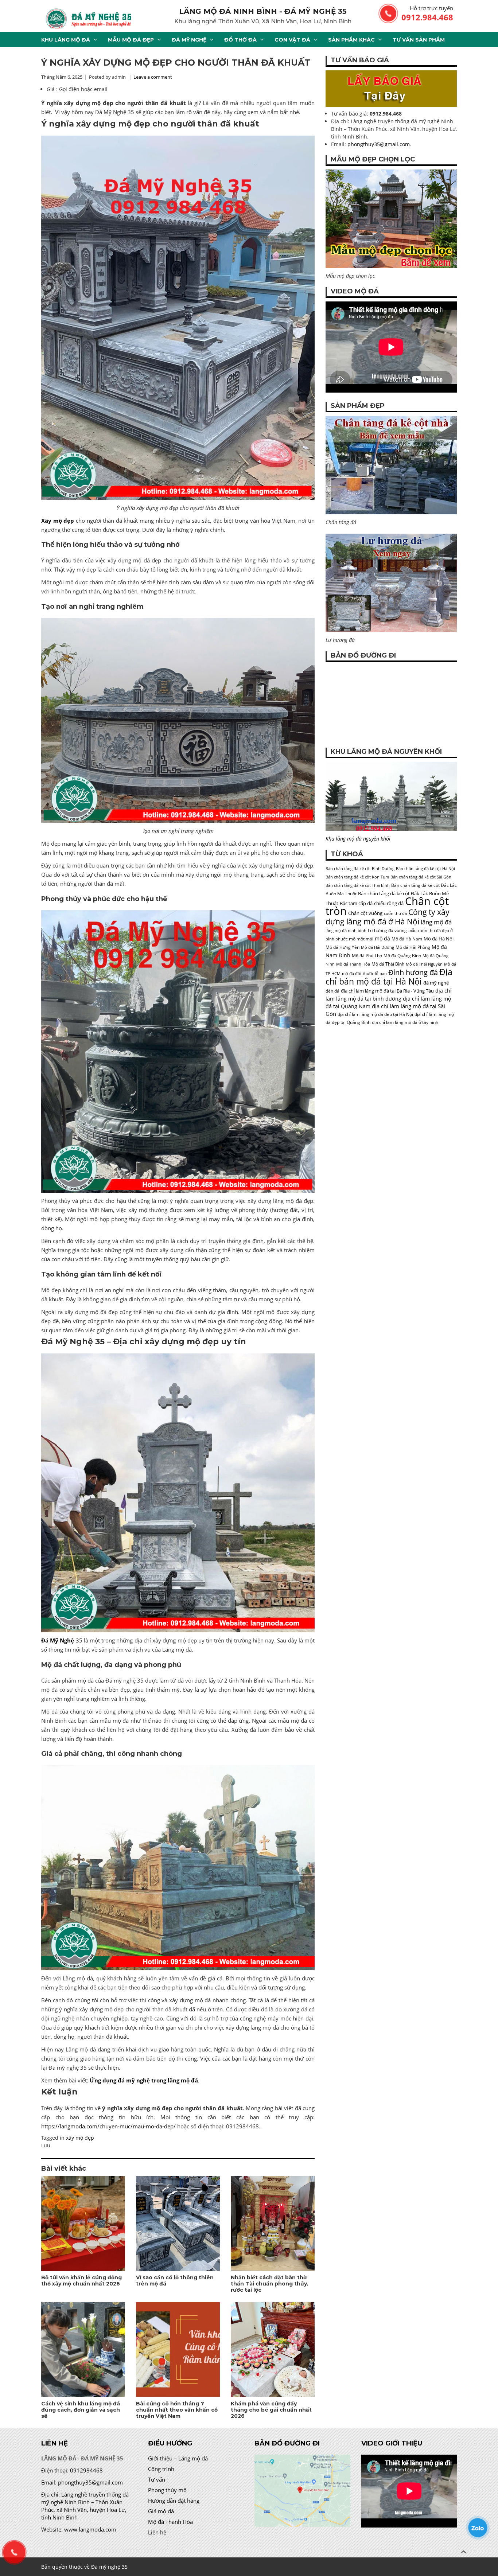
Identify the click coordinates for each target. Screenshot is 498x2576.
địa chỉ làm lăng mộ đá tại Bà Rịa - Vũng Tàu (387, 991)
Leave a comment (153, 77)
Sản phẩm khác (351, 40)
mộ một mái (361, 939)
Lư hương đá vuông (387, 930)
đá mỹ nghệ (436, 983)
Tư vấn (157, 2479)
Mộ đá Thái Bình (388, 964)
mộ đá (382, 938)
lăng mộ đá (436, 922)
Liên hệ (157, 2532)
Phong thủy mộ (167, 2490)
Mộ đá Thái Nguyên (424, 964)
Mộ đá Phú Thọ (367, 956)
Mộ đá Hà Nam (407, 939)
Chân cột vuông (365, 913)
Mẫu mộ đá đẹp (131, 40)
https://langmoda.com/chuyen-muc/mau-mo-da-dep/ (108, 2126)
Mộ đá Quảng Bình (402, 956)
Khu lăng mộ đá (66, 40)
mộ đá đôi (352, 974)
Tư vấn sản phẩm (419, 40)
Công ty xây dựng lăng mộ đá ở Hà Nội (388, 917)
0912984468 (86, 2470)
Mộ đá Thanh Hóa (353, 964)
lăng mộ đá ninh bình (346, 931)
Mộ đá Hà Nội (439, 939)
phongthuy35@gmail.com (379, 144)
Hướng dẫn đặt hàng (174, 2501)
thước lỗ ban (375, 974)
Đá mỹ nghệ (189, 40)
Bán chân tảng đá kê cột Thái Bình (358, 885)
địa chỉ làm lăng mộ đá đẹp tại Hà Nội (375, 1014)
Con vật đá (292, 40)
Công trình (161, 2469)
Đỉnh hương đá (413, 972)
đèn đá (332, 991)
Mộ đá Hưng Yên (343, 947)
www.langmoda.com (90, 2529)
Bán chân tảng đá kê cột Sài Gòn (421, 877)
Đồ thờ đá (240, 40)
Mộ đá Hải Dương (378, 947)
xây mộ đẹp (80, 2138)
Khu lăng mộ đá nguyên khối (358, 839)
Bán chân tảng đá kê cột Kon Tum (357, 877)
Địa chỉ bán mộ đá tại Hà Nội (389, 977)
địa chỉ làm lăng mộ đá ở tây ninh (405, 1022)
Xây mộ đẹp (58, 521)
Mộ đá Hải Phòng (413, 947)
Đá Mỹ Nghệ (58, 1640)
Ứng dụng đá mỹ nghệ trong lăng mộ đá (144, 2080)
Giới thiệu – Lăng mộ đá (178, 2458)
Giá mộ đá (161, 2511)
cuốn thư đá (395, 913)
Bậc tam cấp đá (356, 903)
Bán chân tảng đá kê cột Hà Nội (425, 869)
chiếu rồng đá (389, 903)
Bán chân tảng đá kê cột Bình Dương (360, 869)
